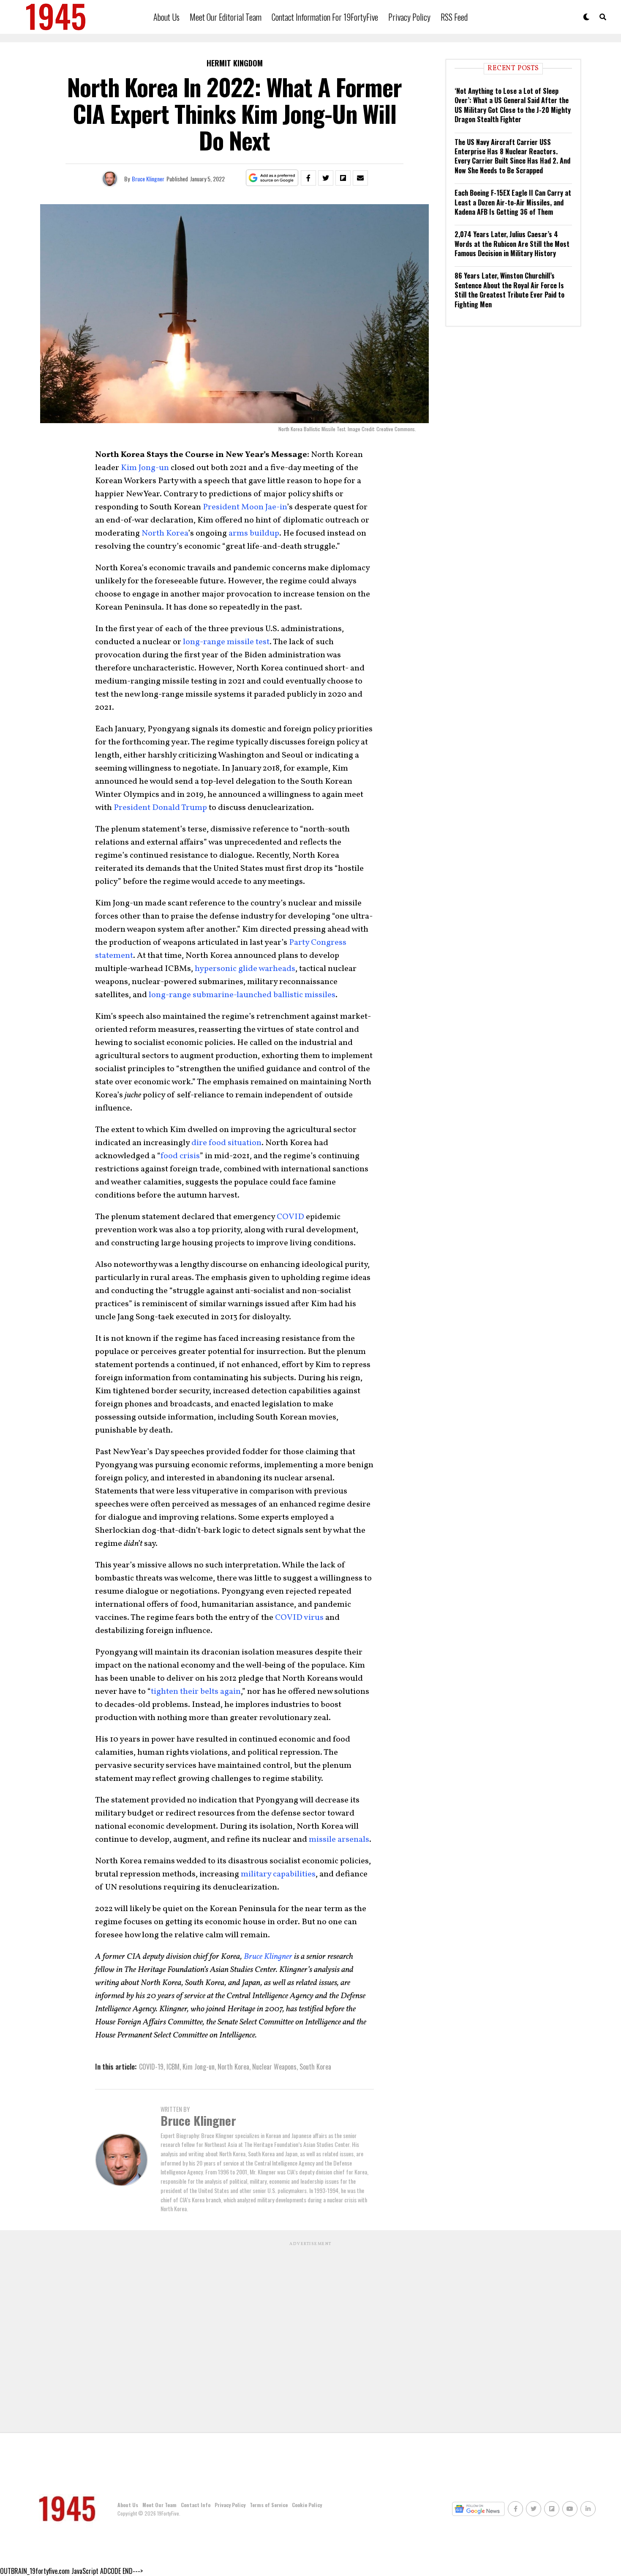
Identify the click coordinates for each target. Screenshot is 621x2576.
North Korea (165, 533)
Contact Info (196, 2505)
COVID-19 (151, 2067)
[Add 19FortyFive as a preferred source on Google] (272, 178)
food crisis (180, 1156)
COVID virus (299, 1618)
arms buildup (254, 533)
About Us (166, 17)
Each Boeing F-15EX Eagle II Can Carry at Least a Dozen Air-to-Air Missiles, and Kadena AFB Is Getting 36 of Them (513, 202)
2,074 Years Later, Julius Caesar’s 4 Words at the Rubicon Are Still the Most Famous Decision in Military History (512, 244)
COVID (290, 1217)
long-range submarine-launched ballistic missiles (242, 995)
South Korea (315, 2067)
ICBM (173, 2067)
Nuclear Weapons (274, 2067)
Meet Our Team (159, 2505)
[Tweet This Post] (326, 178)
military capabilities (277, 1874)
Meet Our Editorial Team (226, 17)
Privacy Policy (409, 17)
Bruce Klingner (148, 179)
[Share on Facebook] (308, 178)
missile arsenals (339, 1840)
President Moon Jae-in (245, 507)
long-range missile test (226, 642)
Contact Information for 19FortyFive (325, 17)
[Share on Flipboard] (343, 178)
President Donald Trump (160, 808)
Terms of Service (269, 2505)
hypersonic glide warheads (245, 969)
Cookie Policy (307, 2505)
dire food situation (226, 1143)
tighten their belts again (196, 1692)
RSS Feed (454, 17)
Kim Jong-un (145, 468)
